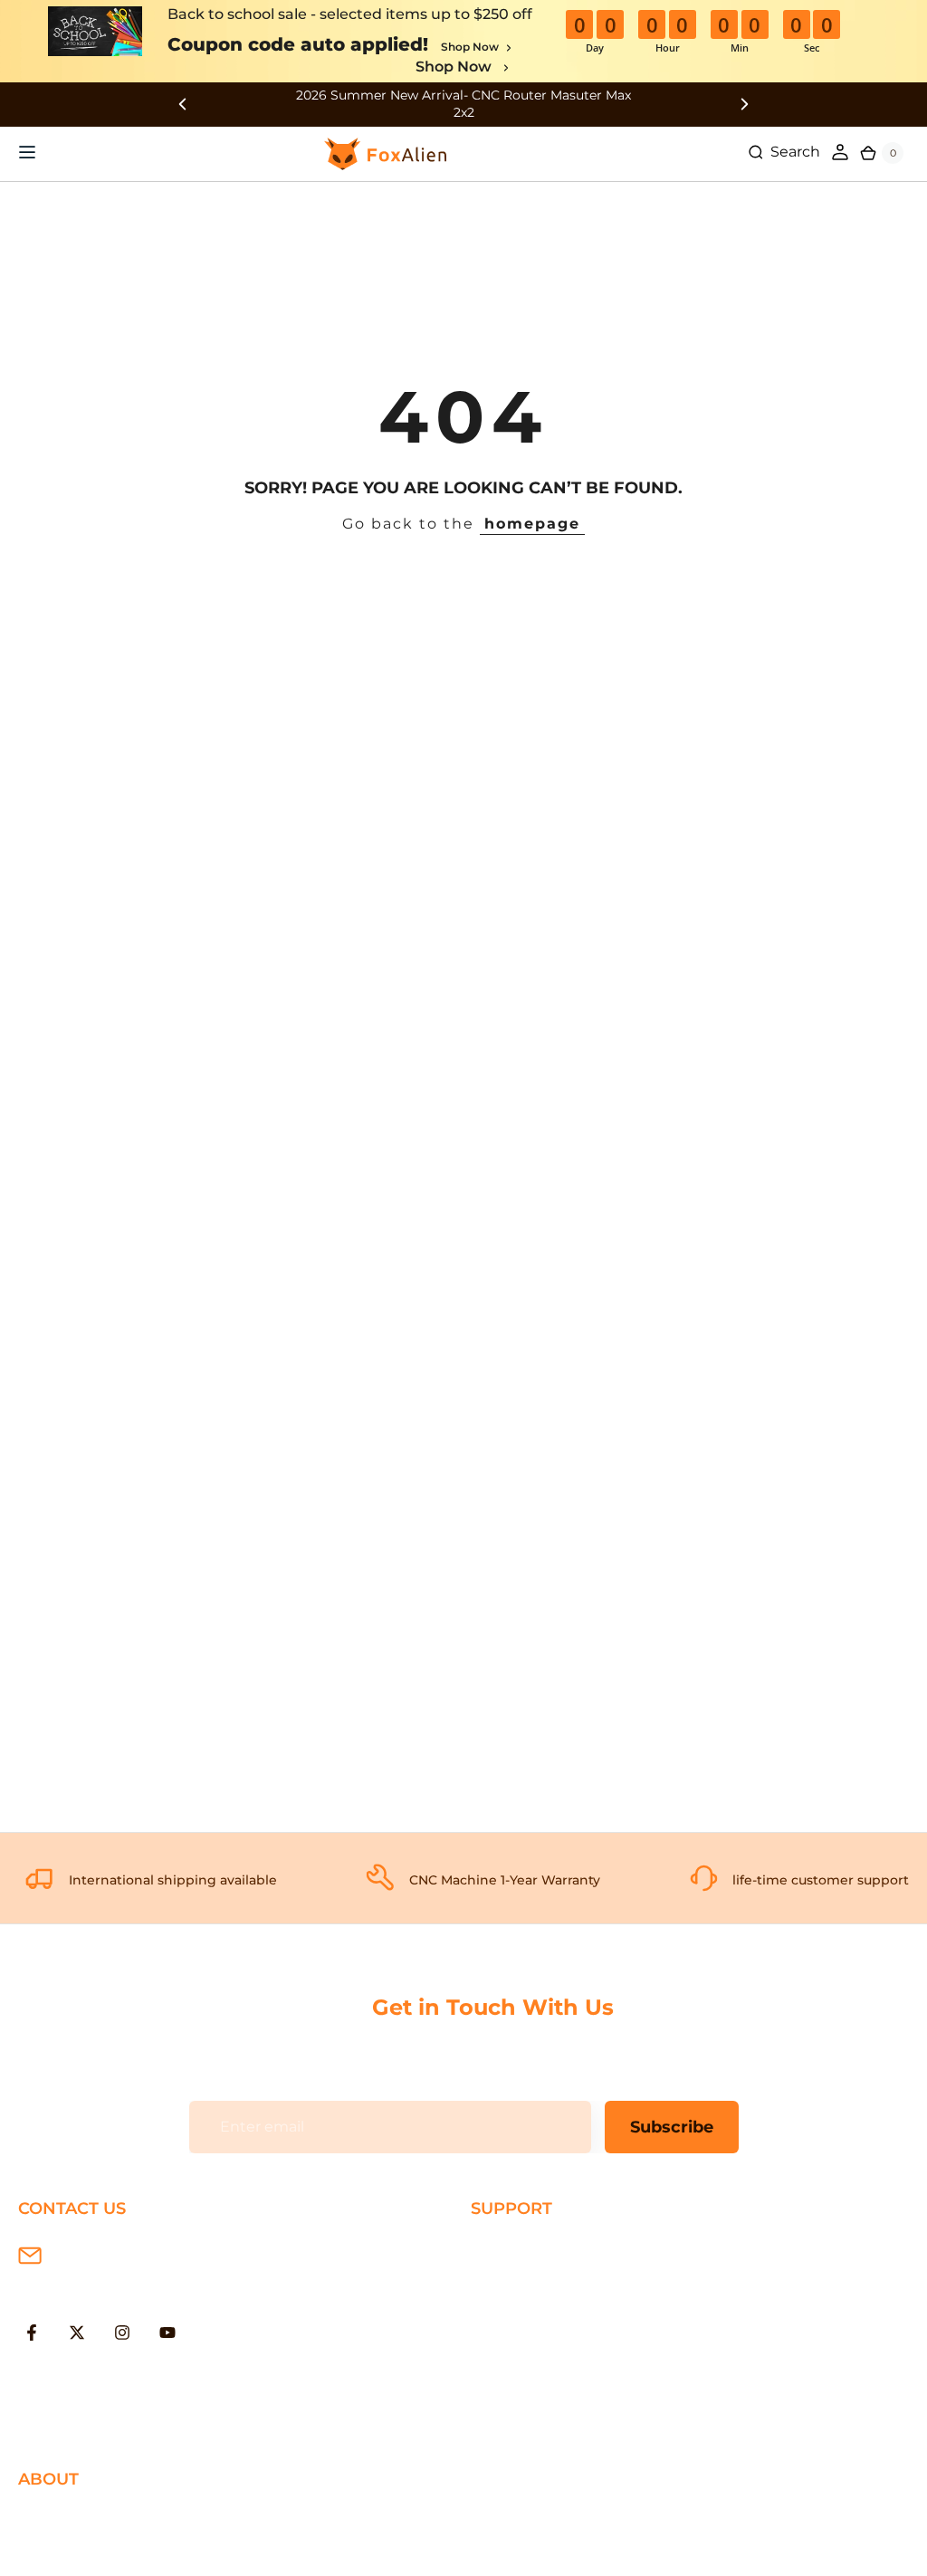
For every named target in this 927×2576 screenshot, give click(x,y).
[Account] (840, 152)
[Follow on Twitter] (77, 2333)
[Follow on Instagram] (122, 2333)
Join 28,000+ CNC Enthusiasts (579, 2395)
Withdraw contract (539, 2424)
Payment (504, 2278)
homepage (532, 524)
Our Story (53, 2519)
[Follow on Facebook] (32, 2333)
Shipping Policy (527, 2248)
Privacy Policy (67, 2547)
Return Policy (520, 2307)
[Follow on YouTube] (167, 2333)
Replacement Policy (544, 2337)
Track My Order (525, 2366)
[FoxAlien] (463, 105)
